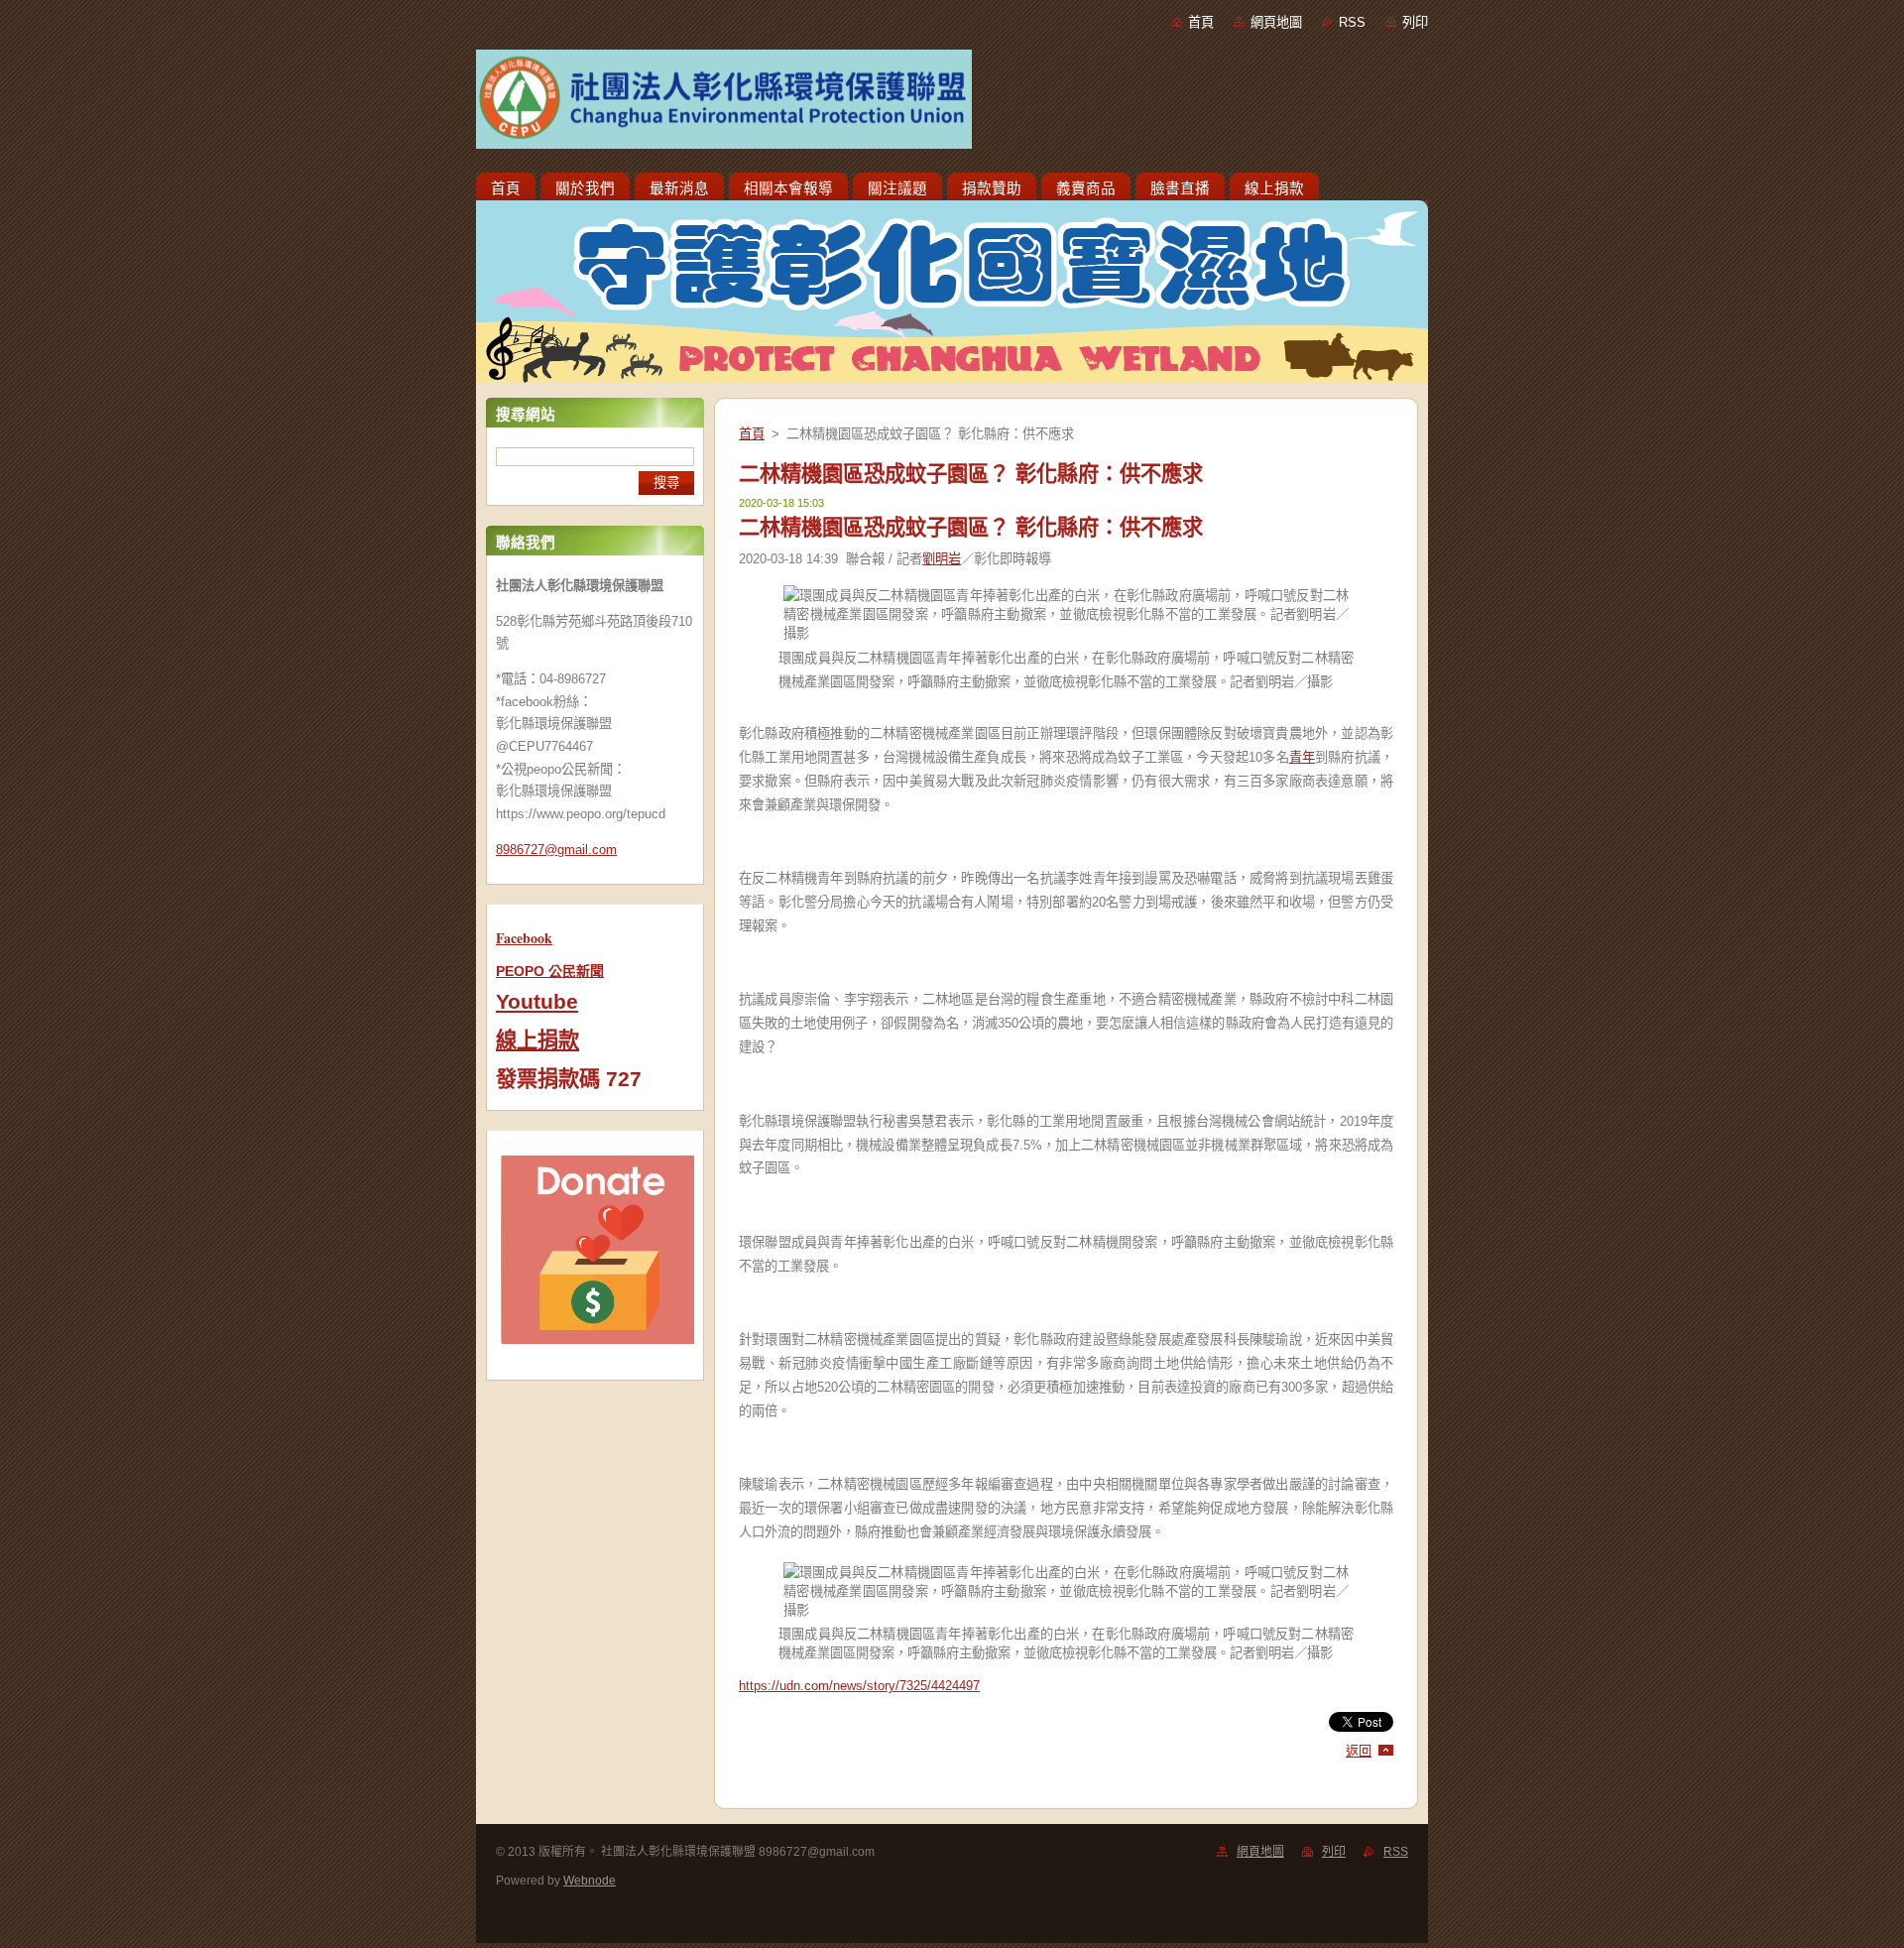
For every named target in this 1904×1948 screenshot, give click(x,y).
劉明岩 (942, 559)
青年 (1302, 757)
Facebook (524, 938)
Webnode (590, 1881)
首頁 (1201, 22)
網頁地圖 (1276, 22)
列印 (1415, 22)
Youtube (537, 1002)
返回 (1359, 1751)
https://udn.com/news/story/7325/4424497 (859, 1686)
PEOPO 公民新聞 (550, 971)
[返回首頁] (952, 103)
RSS (1352, 22)
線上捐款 (537, 1040)
